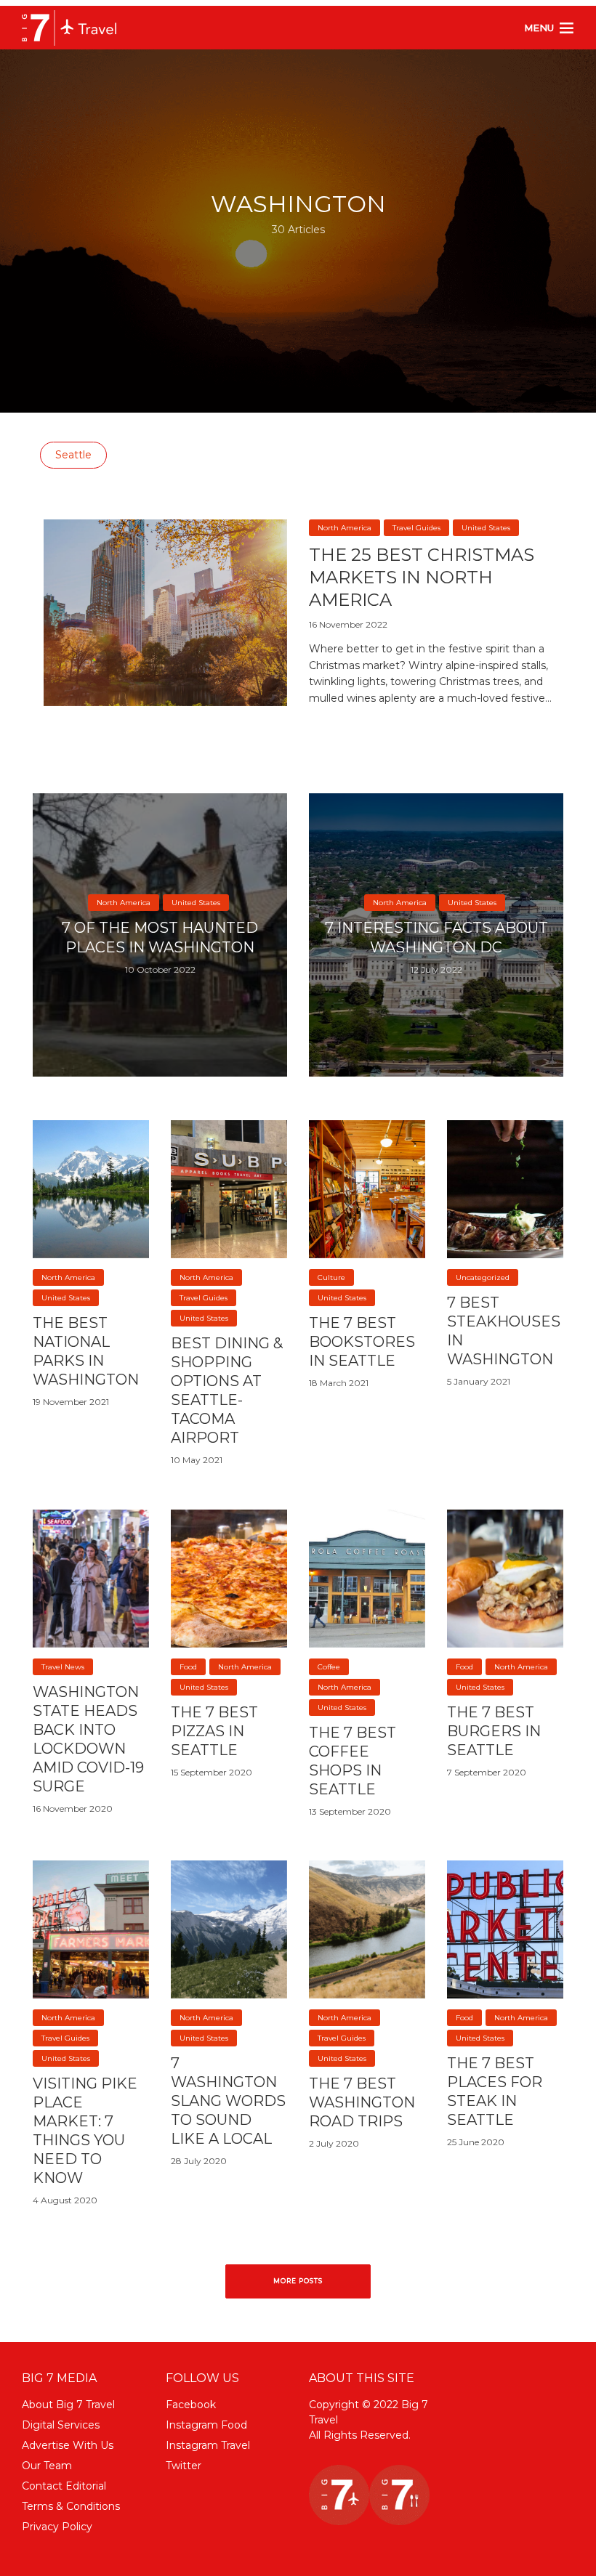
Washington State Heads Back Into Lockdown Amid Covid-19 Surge (88, 1739)
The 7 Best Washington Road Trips (362, 2102)
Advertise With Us (68, 2445)
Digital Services (61, 2425)
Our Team (47, 2466)
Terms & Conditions (71, 2506)
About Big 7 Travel (68, 2405)
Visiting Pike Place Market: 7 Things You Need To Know (85, 2131)
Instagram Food (206, 2425)
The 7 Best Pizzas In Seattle (214, 1731)
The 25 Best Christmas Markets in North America (422, 578)
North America (345, 528)
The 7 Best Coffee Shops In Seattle (353, 1761)
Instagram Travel (208, 2445)
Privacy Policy (57, 2527)
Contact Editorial (64, 2486)
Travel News (63, 1667)
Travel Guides (416, 528)
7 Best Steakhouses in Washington (504, 1331)
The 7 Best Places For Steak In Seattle (495, 2091)
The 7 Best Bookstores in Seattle (362, 1342)
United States (486, 528)
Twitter (184, 2466)
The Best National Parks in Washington (86, 1351)
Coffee (329, 1667)
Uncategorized (483, 1277)
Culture (331, 1277)
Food (188, 1667)
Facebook (191, 2405)
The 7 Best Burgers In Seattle (494, 1731)
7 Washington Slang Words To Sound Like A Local (228, 2101)
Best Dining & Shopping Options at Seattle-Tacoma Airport (227, 1390)
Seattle (73, 455)
